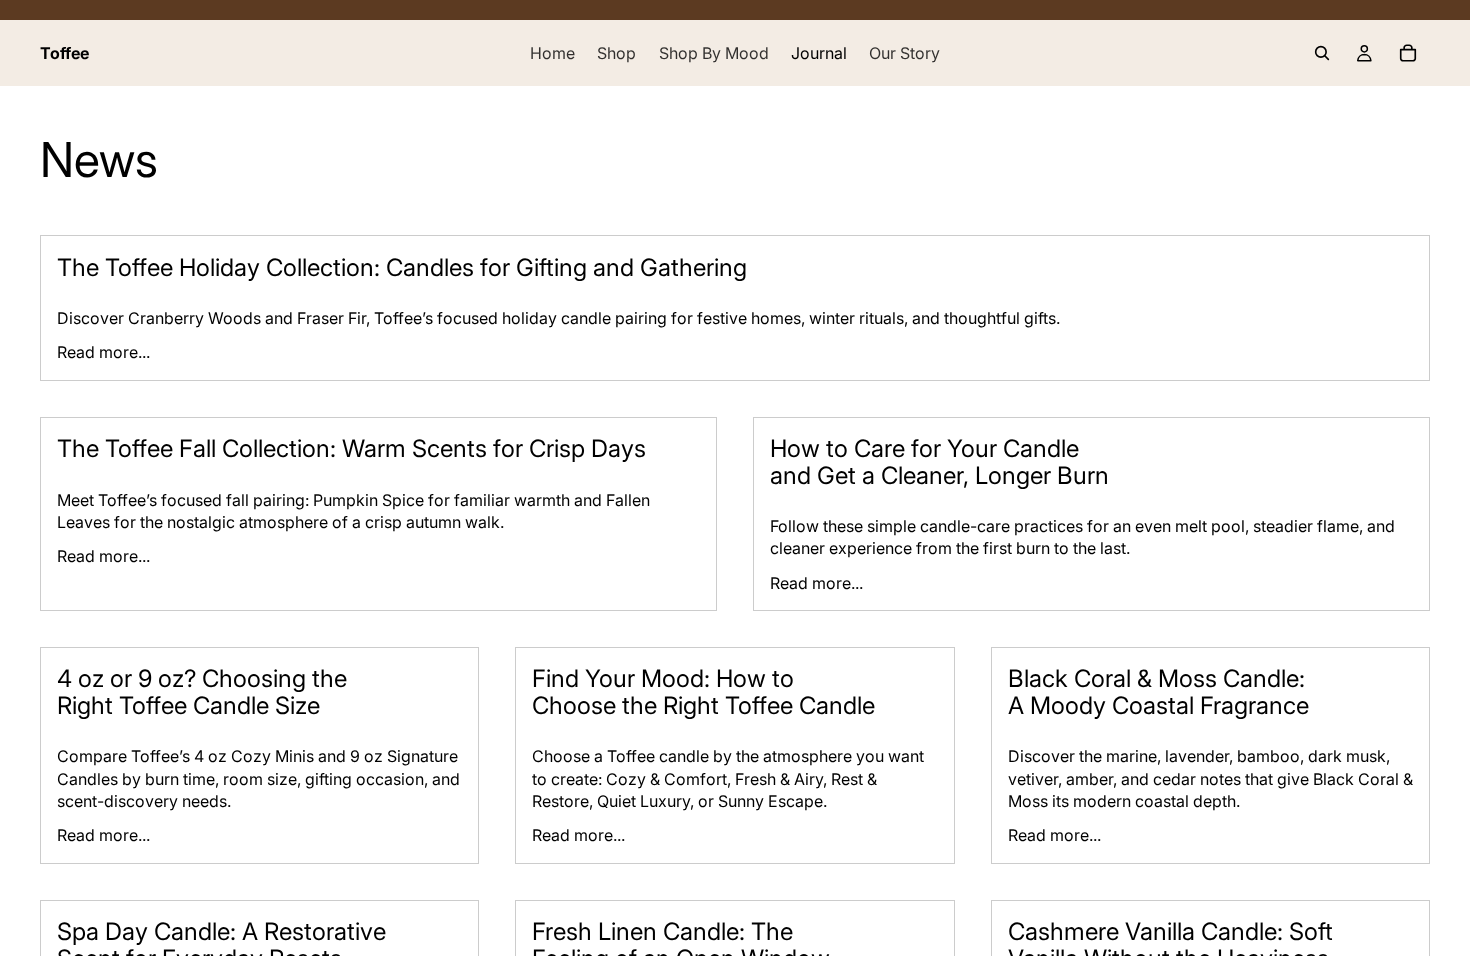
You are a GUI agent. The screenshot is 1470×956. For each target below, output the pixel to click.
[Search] (1322, 53)
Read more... (103, 352)
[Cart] (1408, 53)
